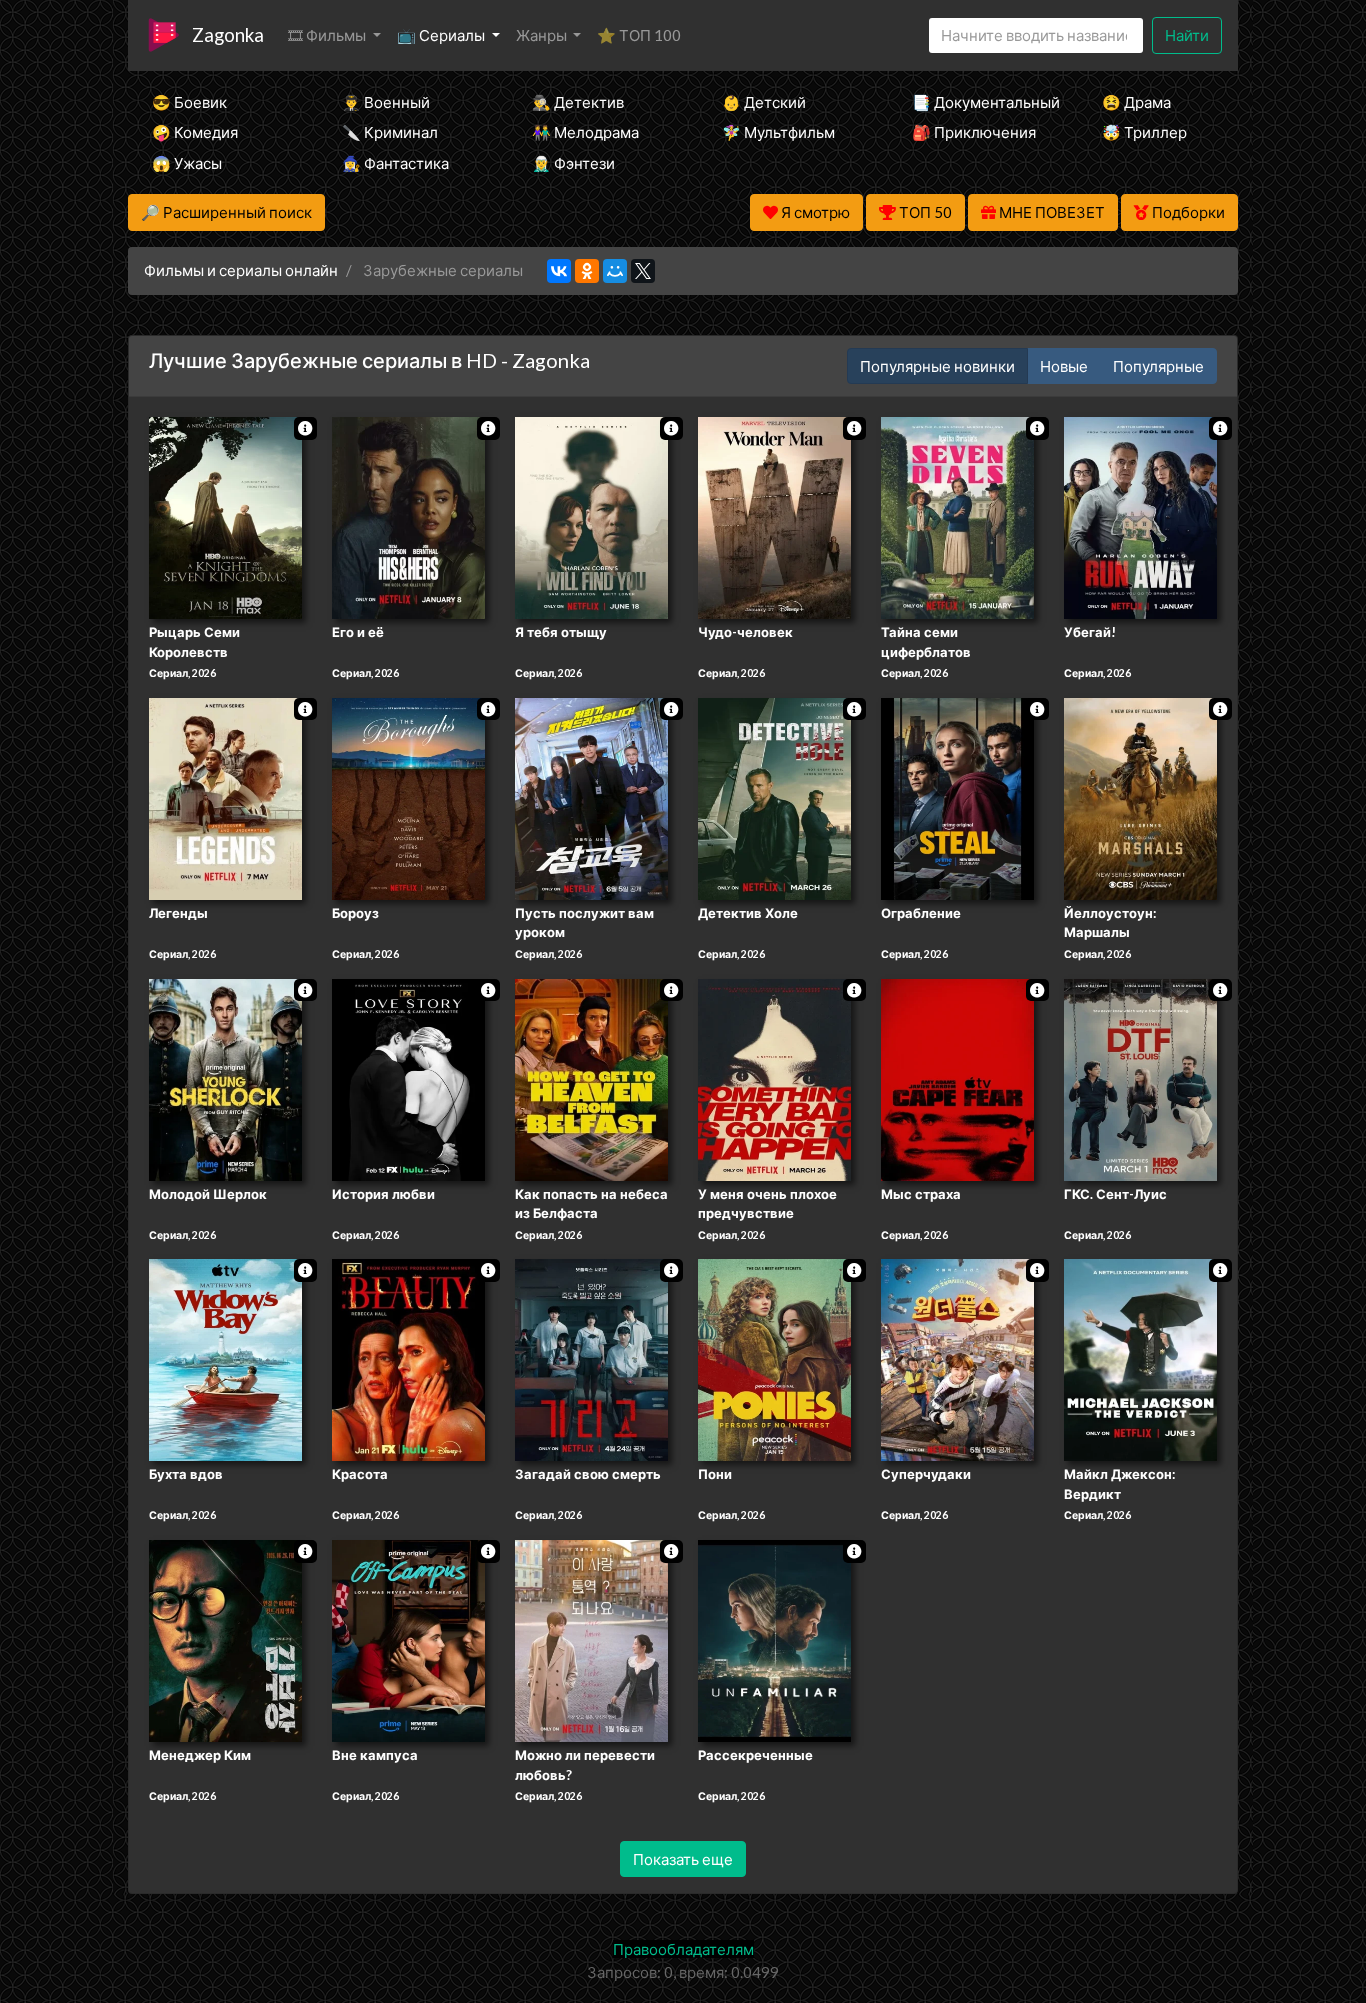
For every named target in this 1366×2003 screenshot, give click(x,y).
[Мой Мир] (615, 271)
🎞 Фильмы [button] (328, 35)
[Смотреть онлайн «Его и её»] (408, 516)
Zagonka (228, 34)
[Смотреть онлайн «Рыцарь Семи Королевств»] (225, 516)
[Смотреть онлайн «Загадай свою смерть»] (591, 1359)
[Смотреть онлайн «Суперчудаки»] (957, 1359)
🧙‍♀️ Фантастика (395, 163)
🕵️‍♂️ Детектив (578, 102)
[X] (643, 271)
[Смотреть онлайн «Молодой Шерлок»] (225, 1078)
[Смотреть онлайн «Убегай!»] (1140, 516)
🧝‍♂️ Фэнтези (573, 163)
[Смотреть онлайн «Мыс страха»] (957, 1078)
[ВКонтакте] (559, 271)
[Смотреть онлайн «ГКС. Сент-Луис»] (1140, 1078)
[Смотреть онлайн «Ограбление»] (957, 797)
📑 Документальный (980, 102)
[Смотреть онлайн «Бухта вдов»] (225, 1359)
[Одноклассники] (587, 271)
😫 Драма (1136, 102)
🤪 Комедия (195, 132)
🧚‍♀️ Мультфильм (778, 132)
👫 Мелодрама (585, 132)
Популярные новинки (937, 366)
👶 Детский (764, 102)
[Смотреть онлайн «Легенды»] (225, 797)
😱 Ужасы (187, 163)
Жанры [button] (543, 35)
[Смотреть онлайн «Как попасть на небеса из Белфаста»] (591, 1078)
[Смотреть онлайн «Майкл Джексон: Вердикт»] (1140, 1359)
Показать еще (683, 1859)
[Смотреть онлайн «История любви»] (408, 1078)
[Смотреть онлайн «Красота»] (408, 1359)
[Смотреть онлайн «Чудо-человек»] (774, 516)
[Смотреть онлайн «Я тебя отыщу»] (591, 516)
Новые (1064, 366)
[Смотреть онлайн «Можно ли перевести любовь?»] (591, 1639)
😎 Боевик (189, 102)
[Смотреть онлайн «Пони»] (774, 1359)
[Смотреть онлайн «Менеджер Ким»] (225, 1639)
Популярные (1158, 366)
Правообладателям (683, 1949)
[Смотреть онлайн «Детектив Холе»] (774, 797)
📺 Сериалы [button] (442, 35)
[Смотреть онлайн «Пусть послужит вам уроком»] (591, 797)
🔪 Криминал (390, 132)
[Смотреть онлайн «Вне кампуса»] (408, 1639)
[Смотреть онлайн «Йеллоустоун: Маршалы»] (1140, 797)
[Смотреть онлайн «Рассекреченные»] (774, 1639)
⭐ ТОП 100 (639, 35)
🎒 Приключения (974, 132)
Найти (1187, 35)
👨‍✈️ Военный (386, 102)
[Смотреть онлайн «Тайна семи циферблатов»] (957, 516)
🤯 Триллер (1144, 132)
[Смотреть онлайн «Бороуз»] (408, 797)
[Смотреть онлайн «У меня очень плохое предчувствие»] (774, 1078)
